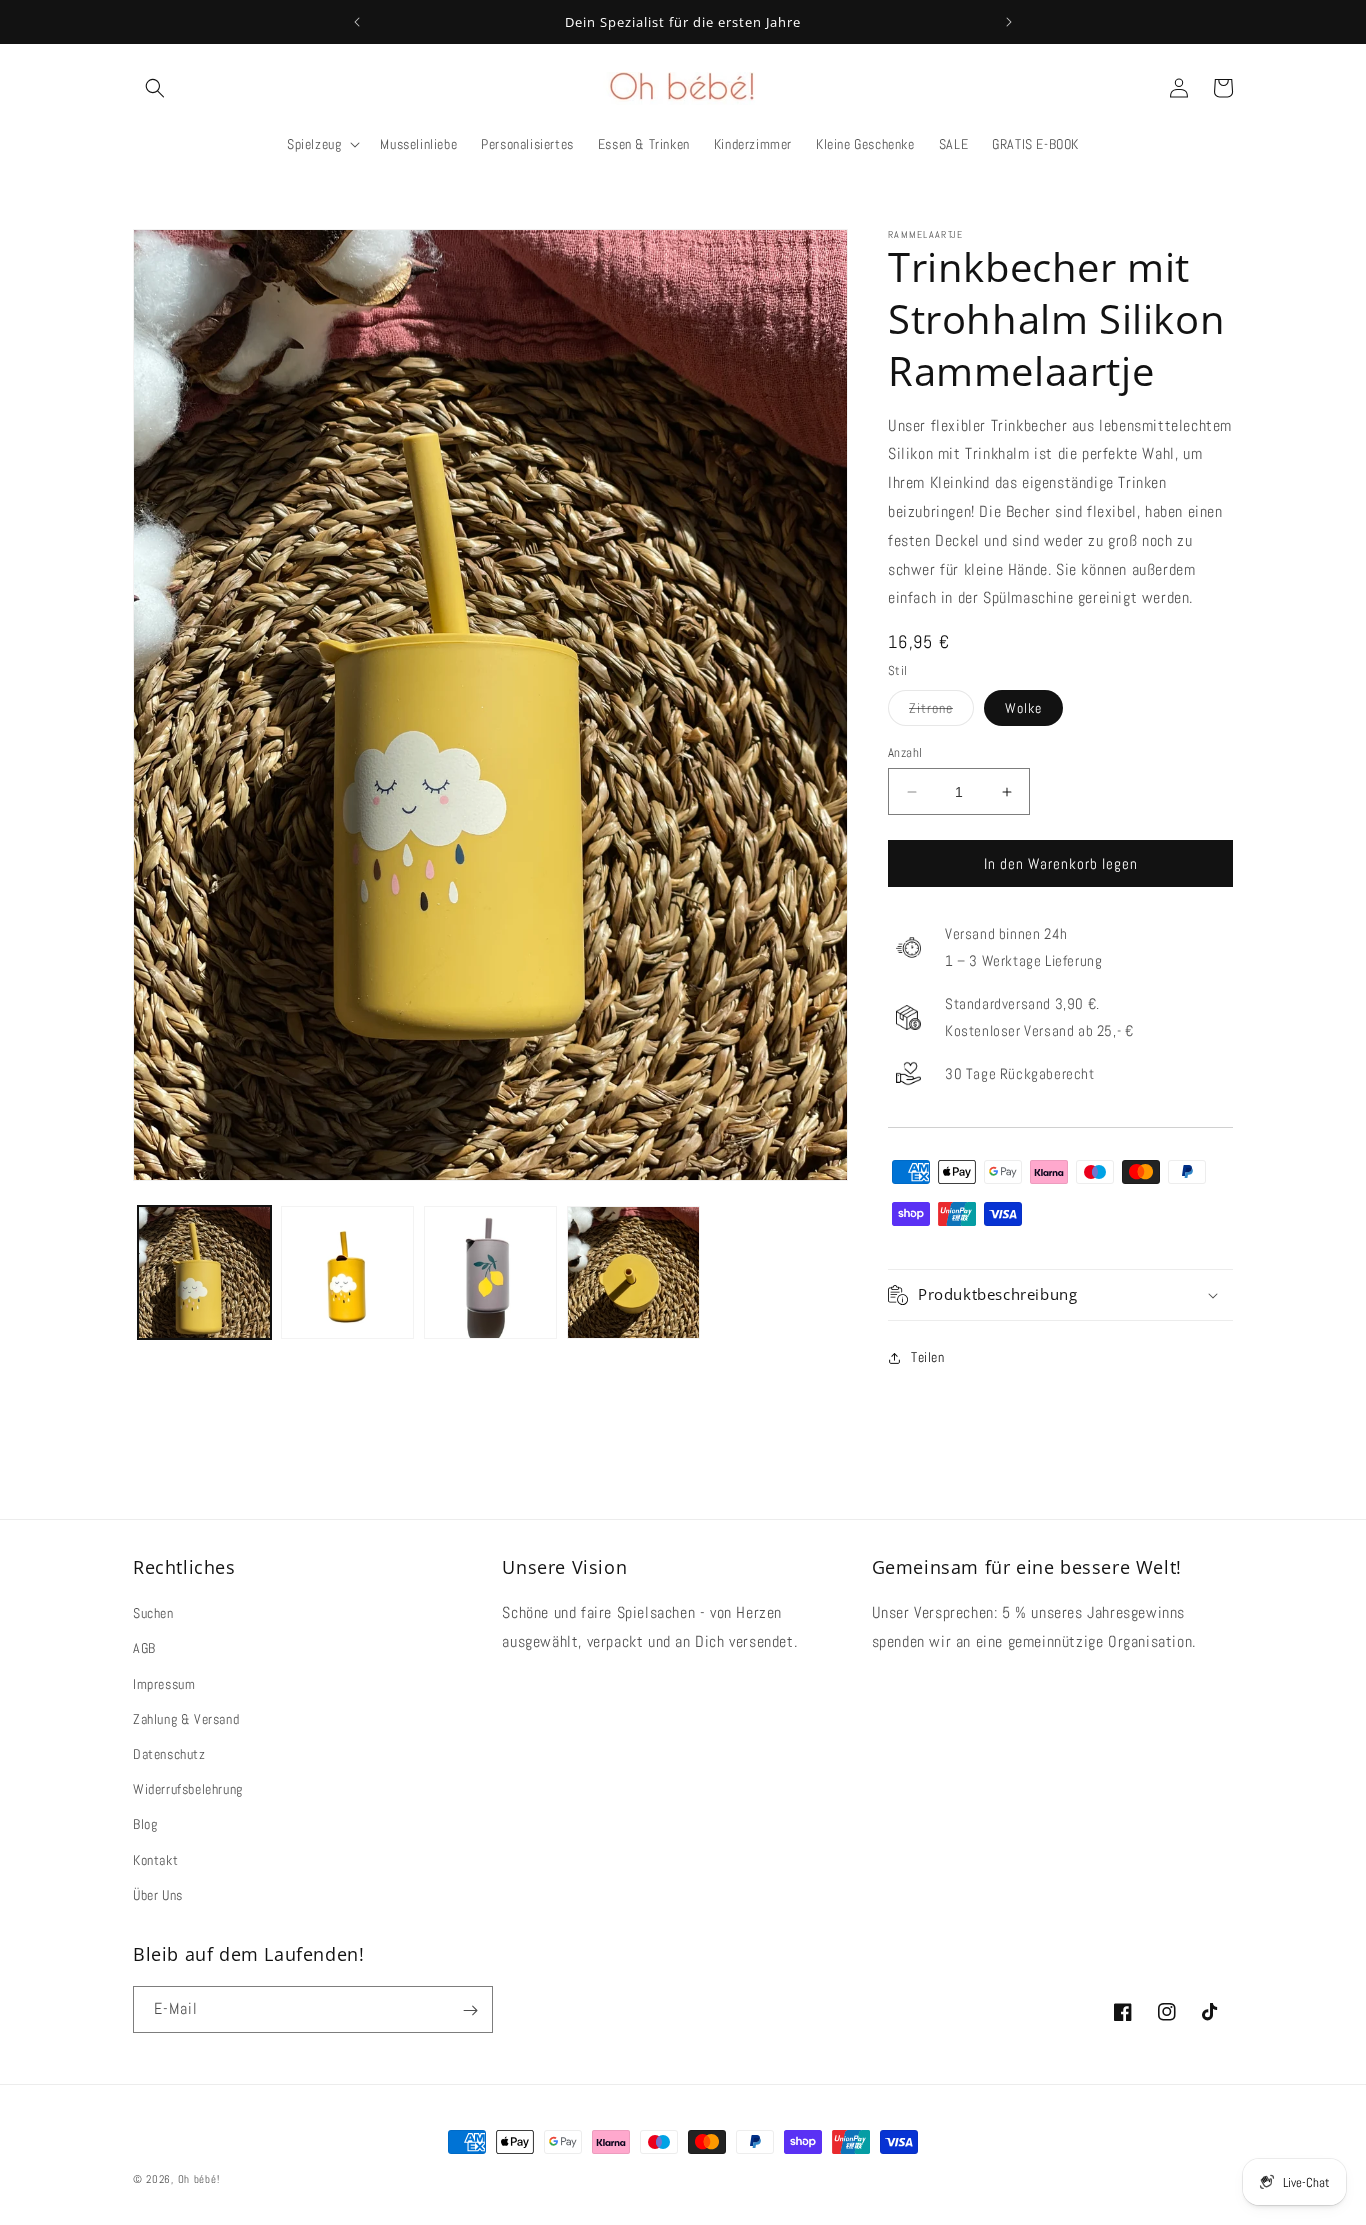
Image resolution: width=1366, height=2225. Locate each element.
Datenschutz (169, 1754)
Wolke (1023, 708)
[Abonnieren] (470, 2010)
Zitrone (941, 712)
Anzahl (905, 752)
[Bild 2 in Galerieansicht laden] (347, 1272)
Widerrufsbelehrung (188, 1789)
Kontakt (155, 1860)
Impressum (164, 1684)
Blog (145, 1825)
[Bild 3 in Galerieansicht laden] (490, 1272)
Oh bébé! (199, 2179)
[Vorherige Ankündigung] (357, 22)
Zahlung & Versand (186, 1719)
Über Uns (158, 1895)
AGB (144, 1649)
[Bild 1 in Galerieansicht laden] (204, 1272)
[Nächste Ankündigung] (1009, 22)
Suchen (153, 1614)
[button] (155, 88)
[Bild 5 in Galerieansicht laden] (633, 1272)
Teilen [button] (928, 1357)
